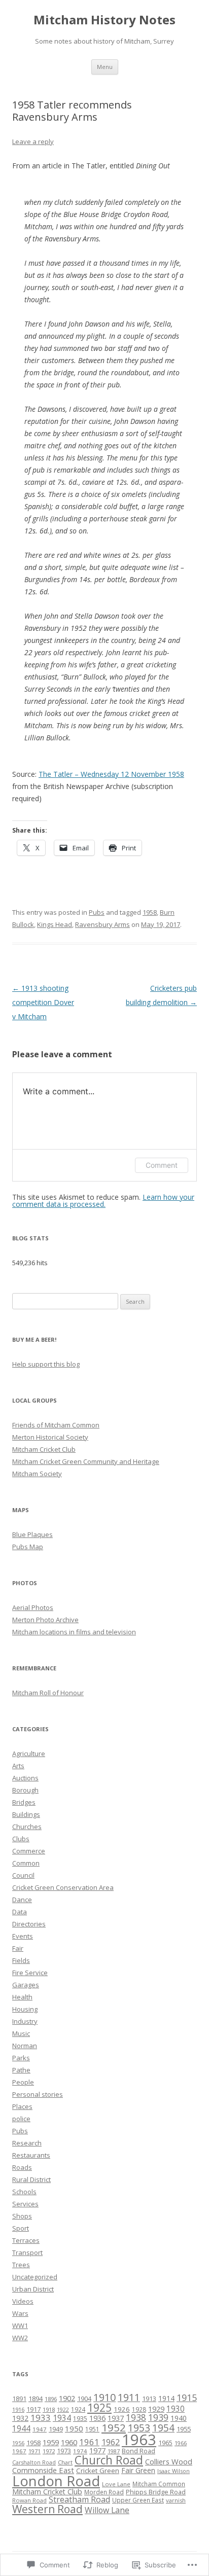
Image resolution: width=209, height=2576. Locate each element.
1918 (49, 2409)
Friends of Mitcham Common (56, 1425)
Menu (105, 67)
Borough (25, 1790)
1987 (114, 2451)
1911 (129, 2397)
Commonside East (43, 2470)
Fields (21, 1960)
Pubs (97, 912)
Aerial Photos (33, 1607)
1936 (97, 2418)
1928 (139, 2409)
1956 (18, 2443)
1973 (64, 2451)
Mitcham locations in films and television (74, 1632)
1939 (158, 2417)
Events (23, 1936)
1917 (33, 2409)
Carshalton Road (34, 2462)
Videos (23, 2301)
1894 (36, 2399)
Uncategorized (35, 2277)
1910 (104, 2397)
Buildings (26, 1814)
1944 (21, 2429)
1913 (149, 2399)
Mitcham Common (159, 2484)
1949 (56, 2429)
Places (22, 2106)
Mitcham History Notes (104, 20)
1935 (80, 2419)
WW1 (20, 2325)
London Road (56, 2481)
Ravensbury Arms (102, 924)
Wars (20, 2313)
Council (23, 1875)
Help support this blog (46, 1364)
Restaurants (31, 2155)
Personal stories (38, 2094)
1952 (114, 2427)
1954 (163, 2428)
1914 (166, 2398)
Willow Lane (107, 2510)
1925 (99, 2408)
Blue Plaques (32, 1534)
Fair (18, 1948)
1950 (74, 2428)
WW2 (20, 2338)
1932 (20, 2418)
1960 (69, 2442)
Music (21, 2033)
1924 (78, 2409)
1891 (19, 2399)
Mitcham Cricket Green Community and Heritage (86, 1461)
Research (27, 2143)
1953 (139, 2428)
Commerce (29, 1851)
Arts (18, 1766)
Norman (25, 2046)
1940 (179, 2418)
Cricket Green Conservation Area (63, 1887)
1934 (62, 2418)
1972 (49, 2451)
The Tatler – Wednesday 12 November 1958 (111, 774)
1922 (63, 2410)
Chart (65, 2462)
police (21, 2119)
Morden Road (104, 2492)
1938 (136, 2417)
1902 (67, 2398)
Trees (21, 2265)
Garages (26, 1985)
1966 (181, 2443)
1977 (97, 2450)
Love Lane (116, 2484)
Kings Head (55, 924)
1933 (41, 2418)
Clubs (21, 1839)
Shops (22, 2216)
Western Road (47, 2509)
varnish (176, 2500)
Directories (29, 1924)
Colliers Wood (169, 2461)
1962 (111, 2442)
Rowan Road (29, 2500)
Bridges (24, 1802)
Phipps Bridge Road (156, 2492)
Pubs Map (28, 1547)
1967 (19, 2451)
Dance (22, 1900)
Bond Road (138, 2451)
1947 (40, 2429)
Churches (27, 1827)
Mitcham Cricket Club (44, 1449)
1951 (92, 2429)
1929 (156, 2409)
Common (26, 1863)
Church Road (109, 2460)
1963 (139, 2440)
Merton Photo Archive (45, 1620)
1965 (165, 2443)
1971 (34, 2451)
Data (20, 1912)
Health (22, 1997)
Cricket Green (98, 2471)
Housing (25, 2009)
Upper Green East (138, 2500)
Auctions (25, 1778)
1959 (51, 2442)
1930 (176, 2409)
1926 (122, 2409)
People (23, 2082)
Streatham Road (79, 2499)
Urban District (33, 2289)
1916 (18, 2409)
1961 (89, 2442)
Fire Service (30, 1973)
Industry (25, 2021)
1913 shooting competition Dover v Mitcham (43, 1002)
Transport (27, 2252)
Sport (21, 2228)
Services (25, 2204)
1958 (150, 912)
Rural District (31, 2179)
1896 (51, 2399)
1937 (116, 2418)
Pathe (21, 2070)
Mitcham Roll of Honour (48, 1693)
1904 (84, 2399)
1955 (184, 2429)
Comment (162, 1165)
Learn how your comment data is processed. (103, 1201)
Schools (24, 2192)
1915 (187, 2398)
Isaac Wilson (173, 2471)
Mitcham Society (37, 1474)
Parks (21, 2058)
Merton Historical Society (50, 1437)
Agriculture (29, 1754)
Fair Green (138, 2470)
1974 (80, 2451)
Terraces (26, 2240)
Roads (22, 2167)
